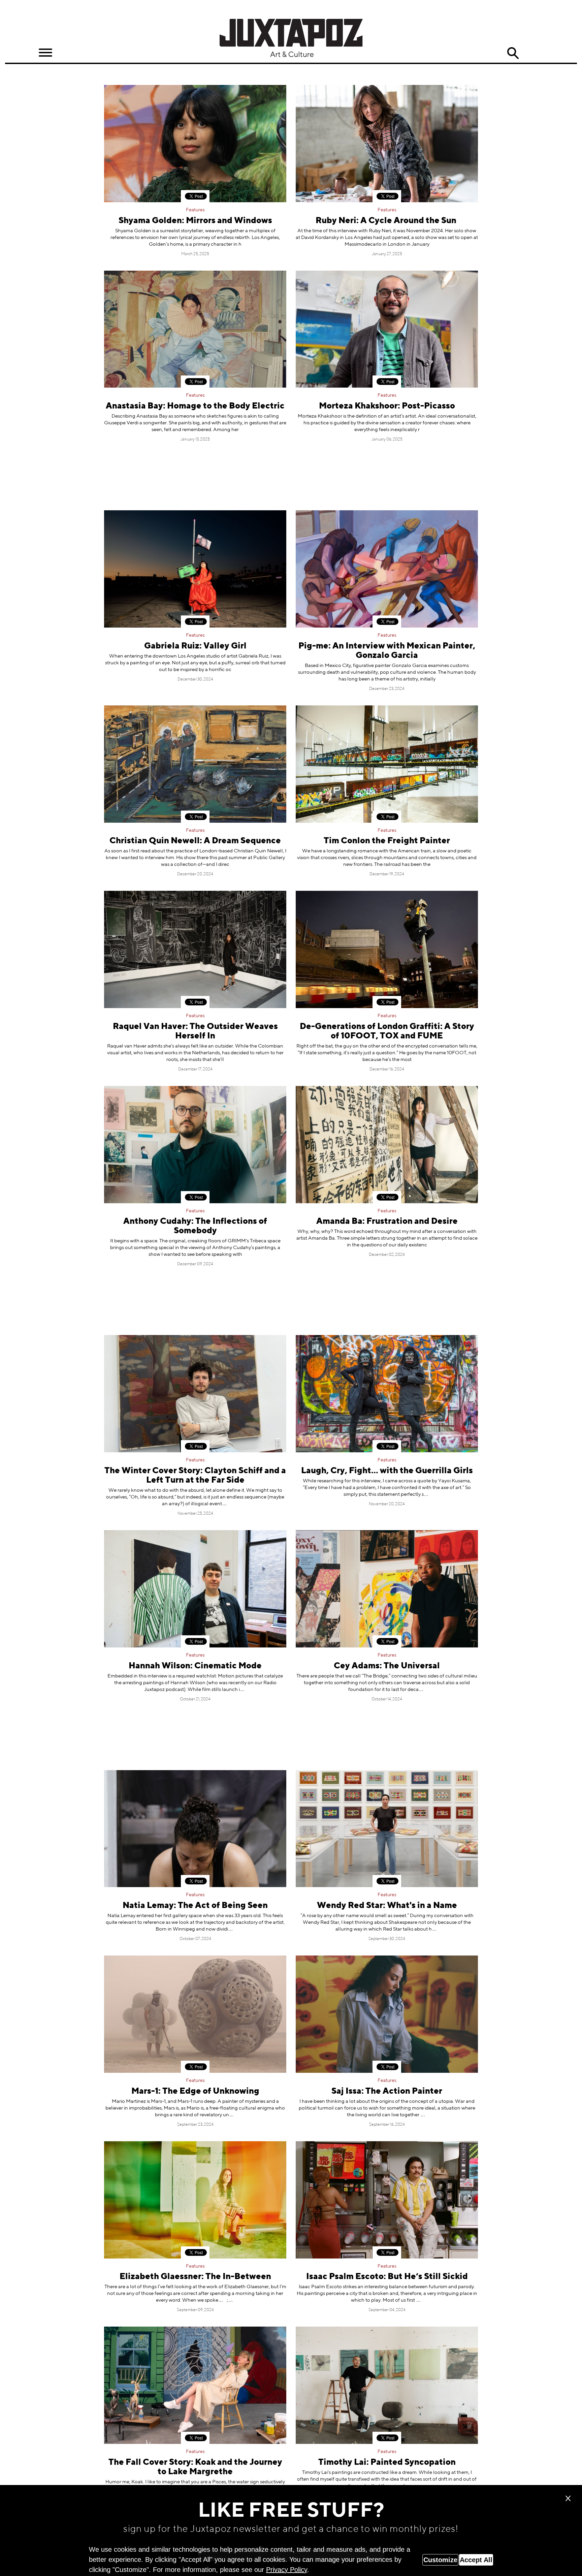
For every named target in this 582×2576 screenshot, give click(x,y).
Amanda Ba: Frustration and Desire (387, 1222)
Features (195, 210)
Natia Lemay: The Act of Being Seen (195, 1906)
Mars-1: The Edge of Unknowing (195, 2092)
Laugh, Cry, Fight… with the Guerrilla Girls (387, 1471)
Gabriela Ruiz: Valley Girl (195, 646)
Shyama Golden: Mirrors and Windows (195, 221)
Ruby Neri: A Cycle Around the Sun (387, 221)
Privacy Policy (287, 2570)
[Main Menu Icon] (45, 53)
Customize (440, 2560)
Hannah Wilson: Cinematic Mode (195, 1666)
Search (513, 53)
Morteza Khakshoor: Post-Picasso (387, 406)
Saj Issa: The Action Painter (387, 2092)
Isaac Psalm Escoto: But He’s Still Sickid (387, 2277)
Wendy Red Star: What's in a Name (387, 1906)
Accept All (476, 2560)
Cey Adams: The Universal (387, 1666)
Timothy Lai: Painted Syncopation (387, 2463)
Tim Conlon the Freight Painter (387, 841)
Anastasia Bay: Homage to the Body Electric (195, 406)
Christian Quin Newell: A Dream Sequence (195, 841)
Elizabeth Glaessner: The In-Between (195, 2277)
